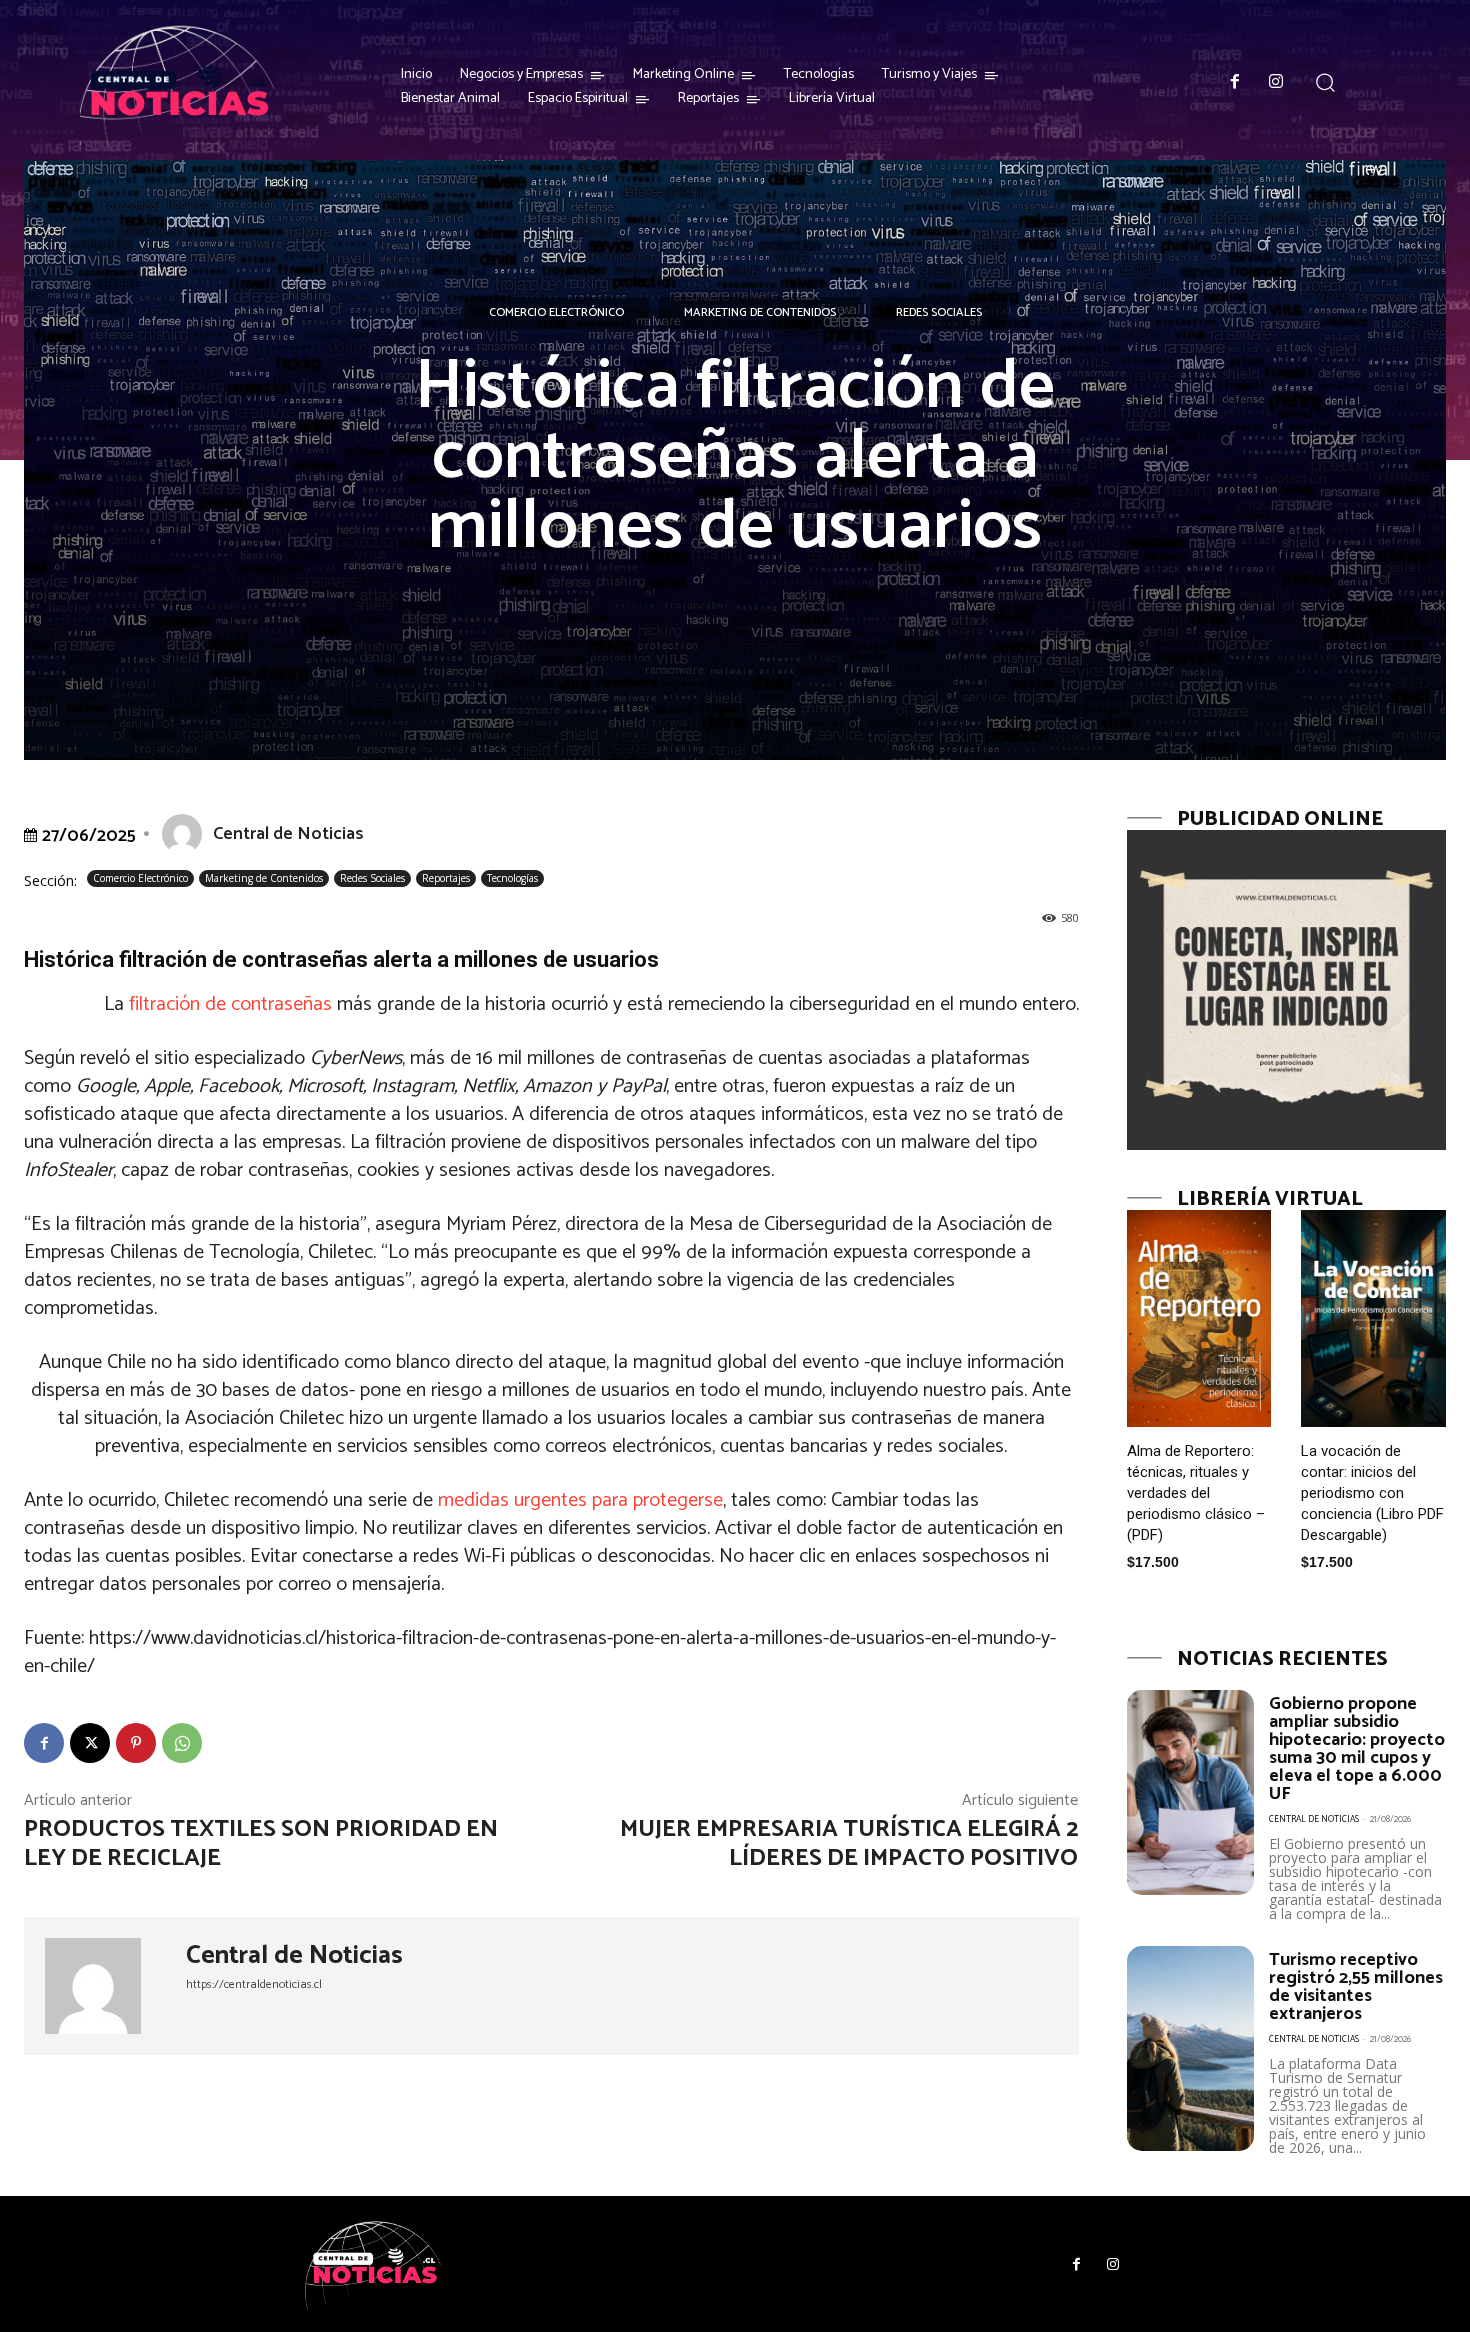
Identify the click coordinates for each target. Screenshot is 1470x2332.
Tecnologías (512, 878)
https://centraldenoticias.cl (254, 1984)
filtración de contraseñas (230, 1004)
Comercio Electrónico (556, 312)
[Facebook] (1235, 83)
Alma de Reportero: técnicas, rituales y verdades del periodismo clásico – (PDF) (1196, 1493)
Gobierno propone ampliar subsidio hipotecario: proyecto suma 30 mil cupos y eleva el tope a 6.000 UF (1357, 1749)
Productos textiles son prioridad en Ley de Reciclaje (261, 1844)
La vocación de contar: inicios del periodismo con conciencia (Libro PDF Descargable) (1372, 1493)
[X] (90, 1743)
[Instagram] (1277, 83)
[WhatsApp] (182, 1743)
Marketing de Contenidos (760, 312)
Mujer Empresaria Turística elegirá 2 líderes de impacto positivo (849, 1844)
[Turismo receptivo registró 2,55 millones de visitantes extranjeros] (1191, 2048)
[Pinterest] (136, 1743)
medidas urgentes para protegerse (580, 1500)
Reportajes (446, 878)
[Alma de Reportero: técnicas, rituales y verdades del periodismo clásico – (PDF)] (1199, 1318)
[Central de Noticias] (186, 834)
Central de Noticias (288, 834)
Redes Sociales (939, 312)
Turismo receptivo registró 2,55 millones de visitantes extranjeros (1356, 1987)
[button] (1324, 81)
